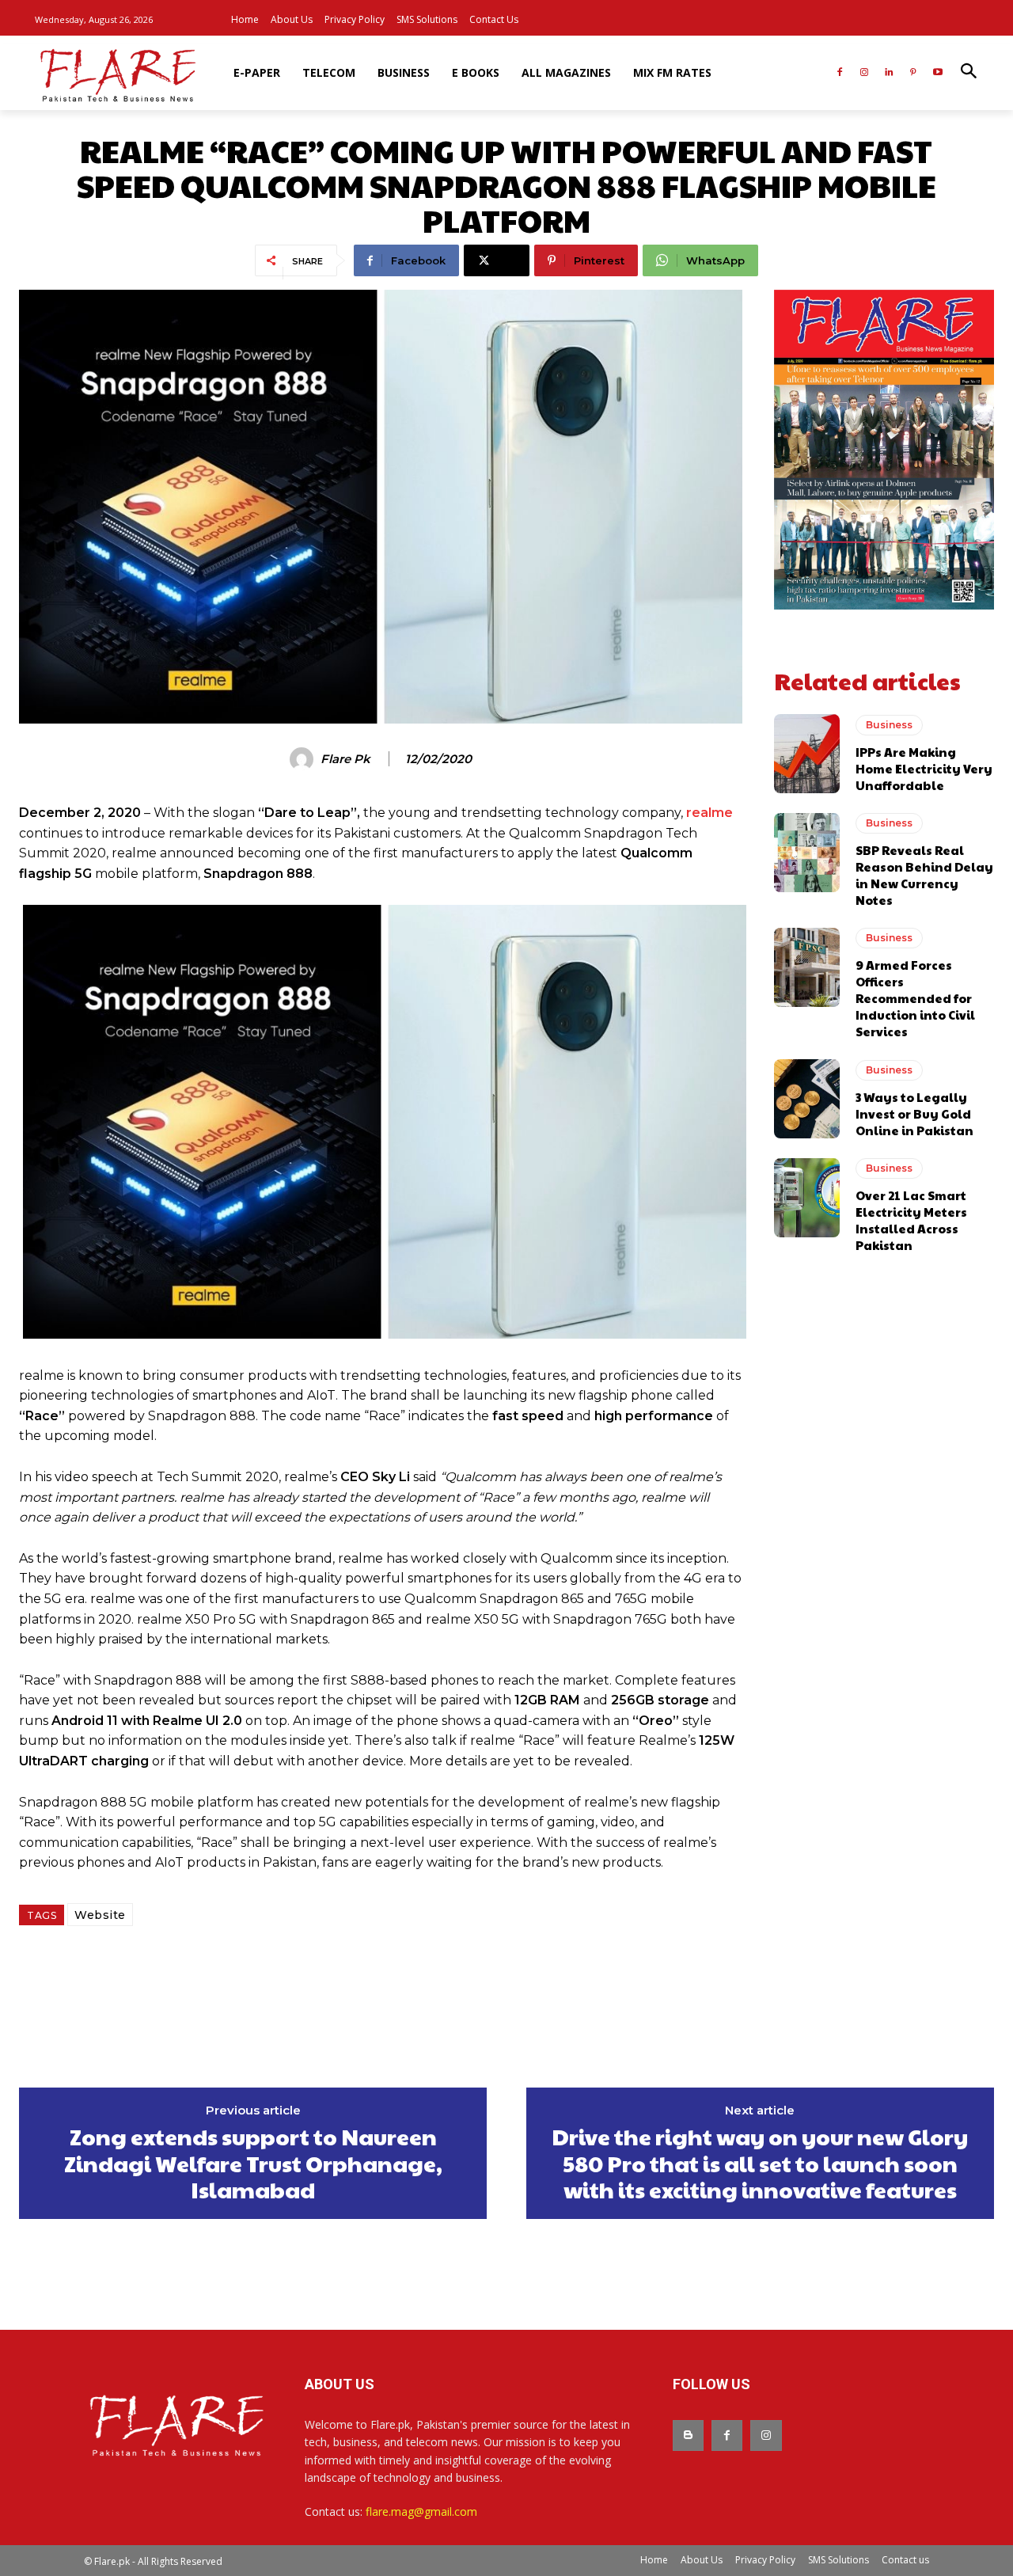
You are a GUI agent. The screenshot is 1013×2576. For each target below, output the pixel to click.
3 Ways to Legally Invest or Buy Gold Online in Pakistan (914, 1113)
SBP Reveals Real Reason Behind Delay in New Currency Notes (924, 875)
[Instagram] (865, 73)
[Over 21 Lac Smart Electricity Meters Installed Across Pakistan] (807, 1198)
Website (100, 1915)
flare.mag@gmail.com (421, 2511)
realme (709, 813)
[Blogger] (688, 2435)
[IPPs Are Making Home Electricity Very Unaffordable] (807, 754)
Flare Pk (345, 759)
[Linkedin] (889, 73)
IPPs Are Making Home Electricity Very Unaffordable (924, 768)
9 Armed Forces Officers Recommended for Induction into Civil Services (915, 998)
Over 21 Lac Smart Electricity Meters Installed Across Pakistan (911, 1220)
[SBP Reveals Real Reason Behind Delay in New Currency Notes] (807, 853)
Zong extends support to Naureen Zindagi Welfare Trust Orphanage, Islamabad (253, 2163)
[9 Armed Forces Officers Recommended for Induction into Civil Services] (807, 967)
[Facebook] (840, 73)
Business (889, 725)
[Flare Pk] (304, 759)
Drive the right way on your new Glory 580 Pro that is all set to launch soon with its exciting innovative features (760, 2163)
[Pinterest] (913, 73)
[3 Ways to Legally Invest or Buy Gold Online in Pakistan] (807, 1099)
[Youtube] (937, 73)
